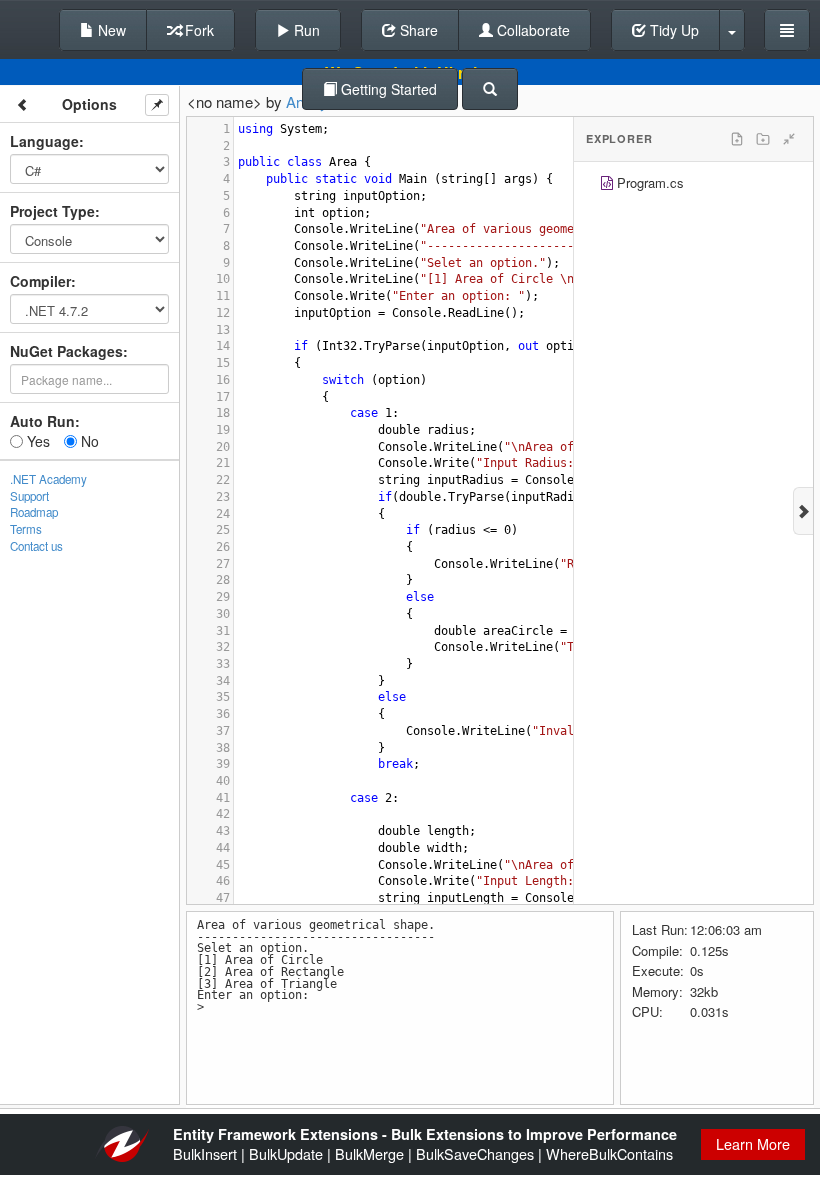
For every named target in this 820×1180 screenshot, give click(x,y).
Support (29, 496)
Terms (26, 529)
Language (44, 141)
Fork (197, 30)
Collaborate (531, 30)
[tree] (693, 185)
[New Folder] (763, 139)
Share (417, 30)
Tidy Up (672, 30)
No (88, 441)
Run (305, 30)
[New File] (737, 139)
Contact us (36, 546)
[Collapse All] (789, 139)
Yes (36, 441)
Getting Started (387, 89)
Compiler (40, 281)
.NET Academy (48, 479)
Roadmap (34, 512)
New (110, 30)
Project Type (52, 211)
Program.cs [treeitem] (650, 182)
